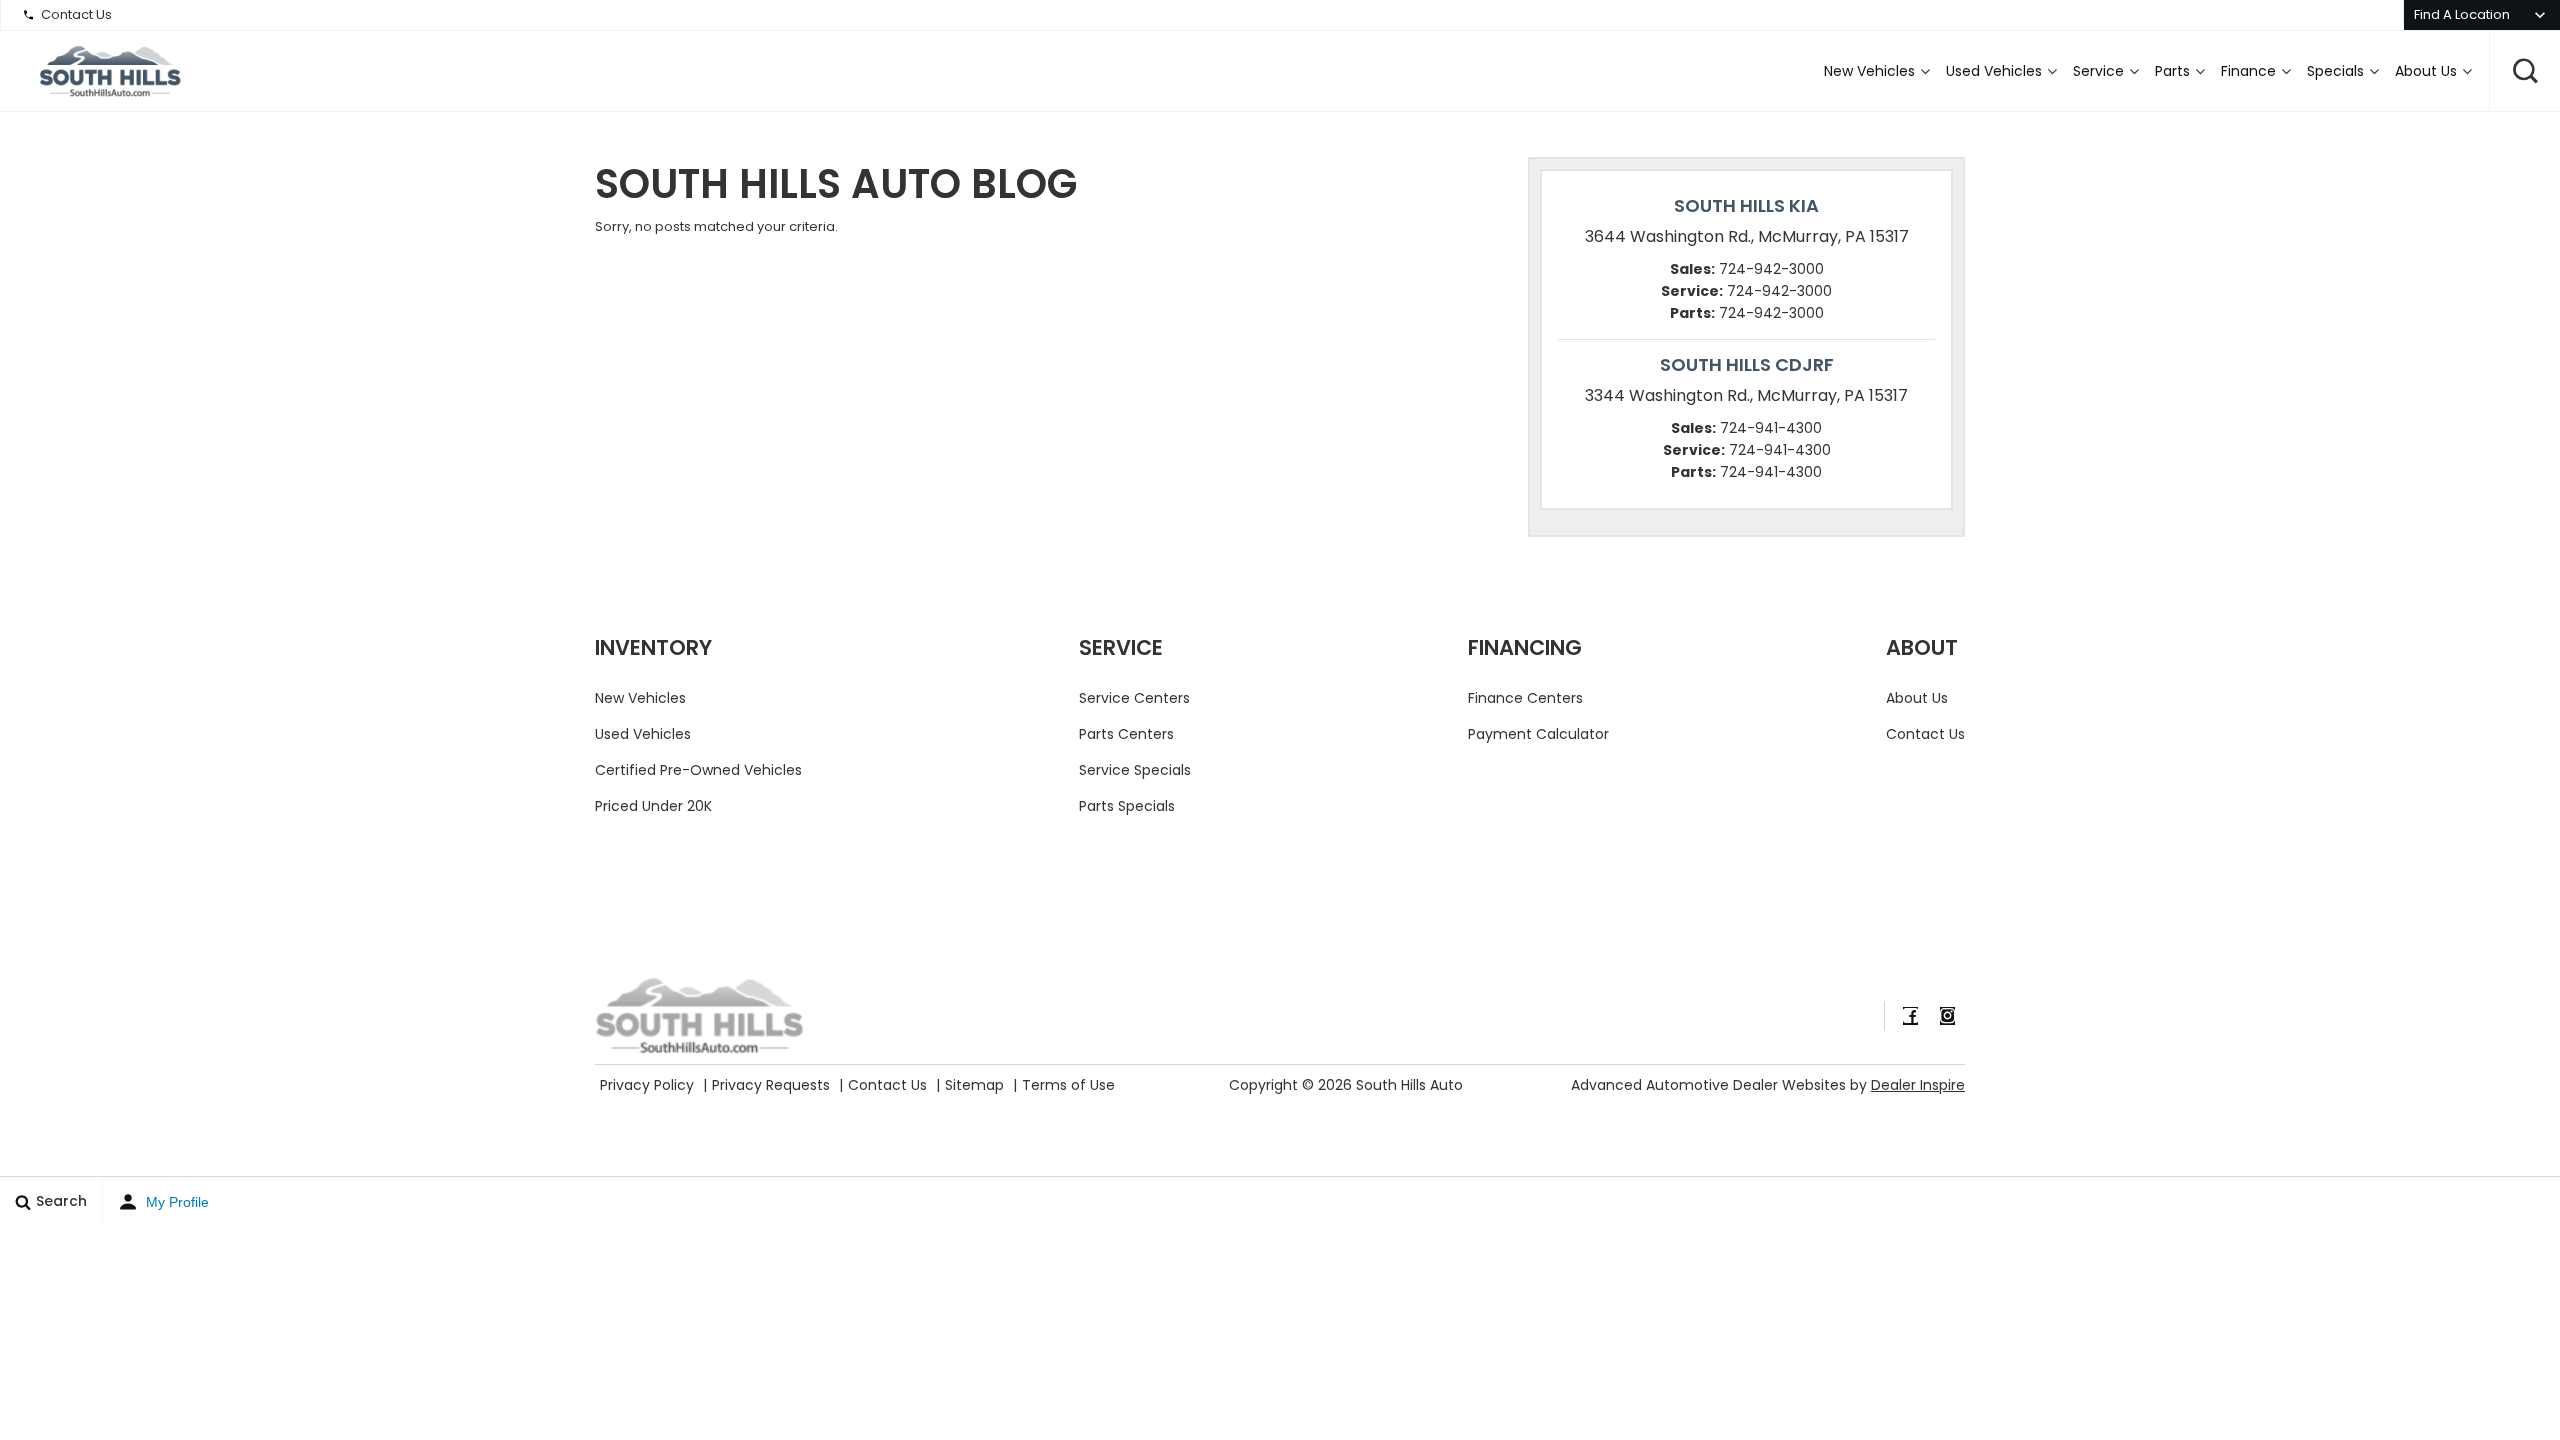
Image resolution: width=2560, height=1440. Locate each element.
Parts (2172, 71)
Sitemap (974, 1085)
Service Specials (1135, 770)
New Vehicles (1869, 71)
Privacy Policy (647, 1085)
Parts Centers (1126, 734)
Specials (2335, 71)
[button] (2525, 71)
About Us (2426, 71)
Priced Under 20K (653, 806)
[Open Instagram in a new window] (1947, 1016)
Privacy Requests (771, 1085)
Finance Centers (1525, 698)
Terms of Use (1068, 1085)
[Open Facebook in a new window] (1910, 1016)
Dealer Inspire (1918, 1085)
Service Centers (1134, 698)
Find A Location (2462, 14)
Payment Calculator (1538, 734)
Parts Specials (1127, 806)
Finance (2248, 71)
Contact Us (76, 14)
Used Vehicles (1994, 71)
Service (2098, 71)
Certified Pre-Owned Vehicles (698, 770)
